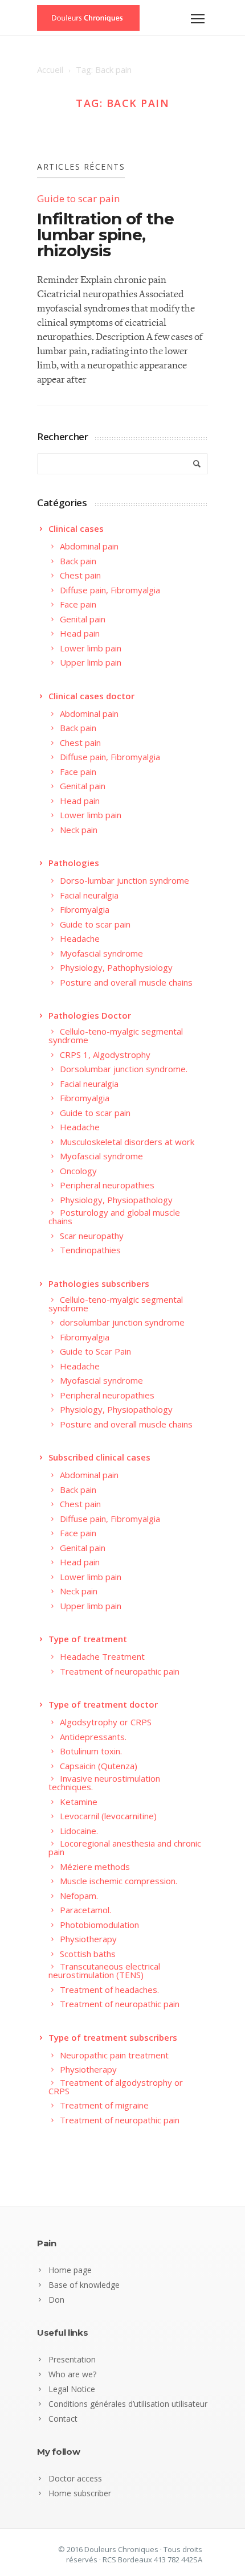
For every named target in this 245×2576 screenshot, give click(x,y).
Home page (70, 2270)
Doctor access (75, 2478)
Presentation (72, 2359)
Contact (63, 2419)
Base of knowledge (84, 2285)
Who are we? (72, 2374)
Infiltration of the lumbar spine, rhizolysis (105, 235)
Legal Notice (72, 2389)
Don (56, 2300)
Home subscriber (80, 2493)
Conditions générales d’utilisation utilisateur (128, 2404)
